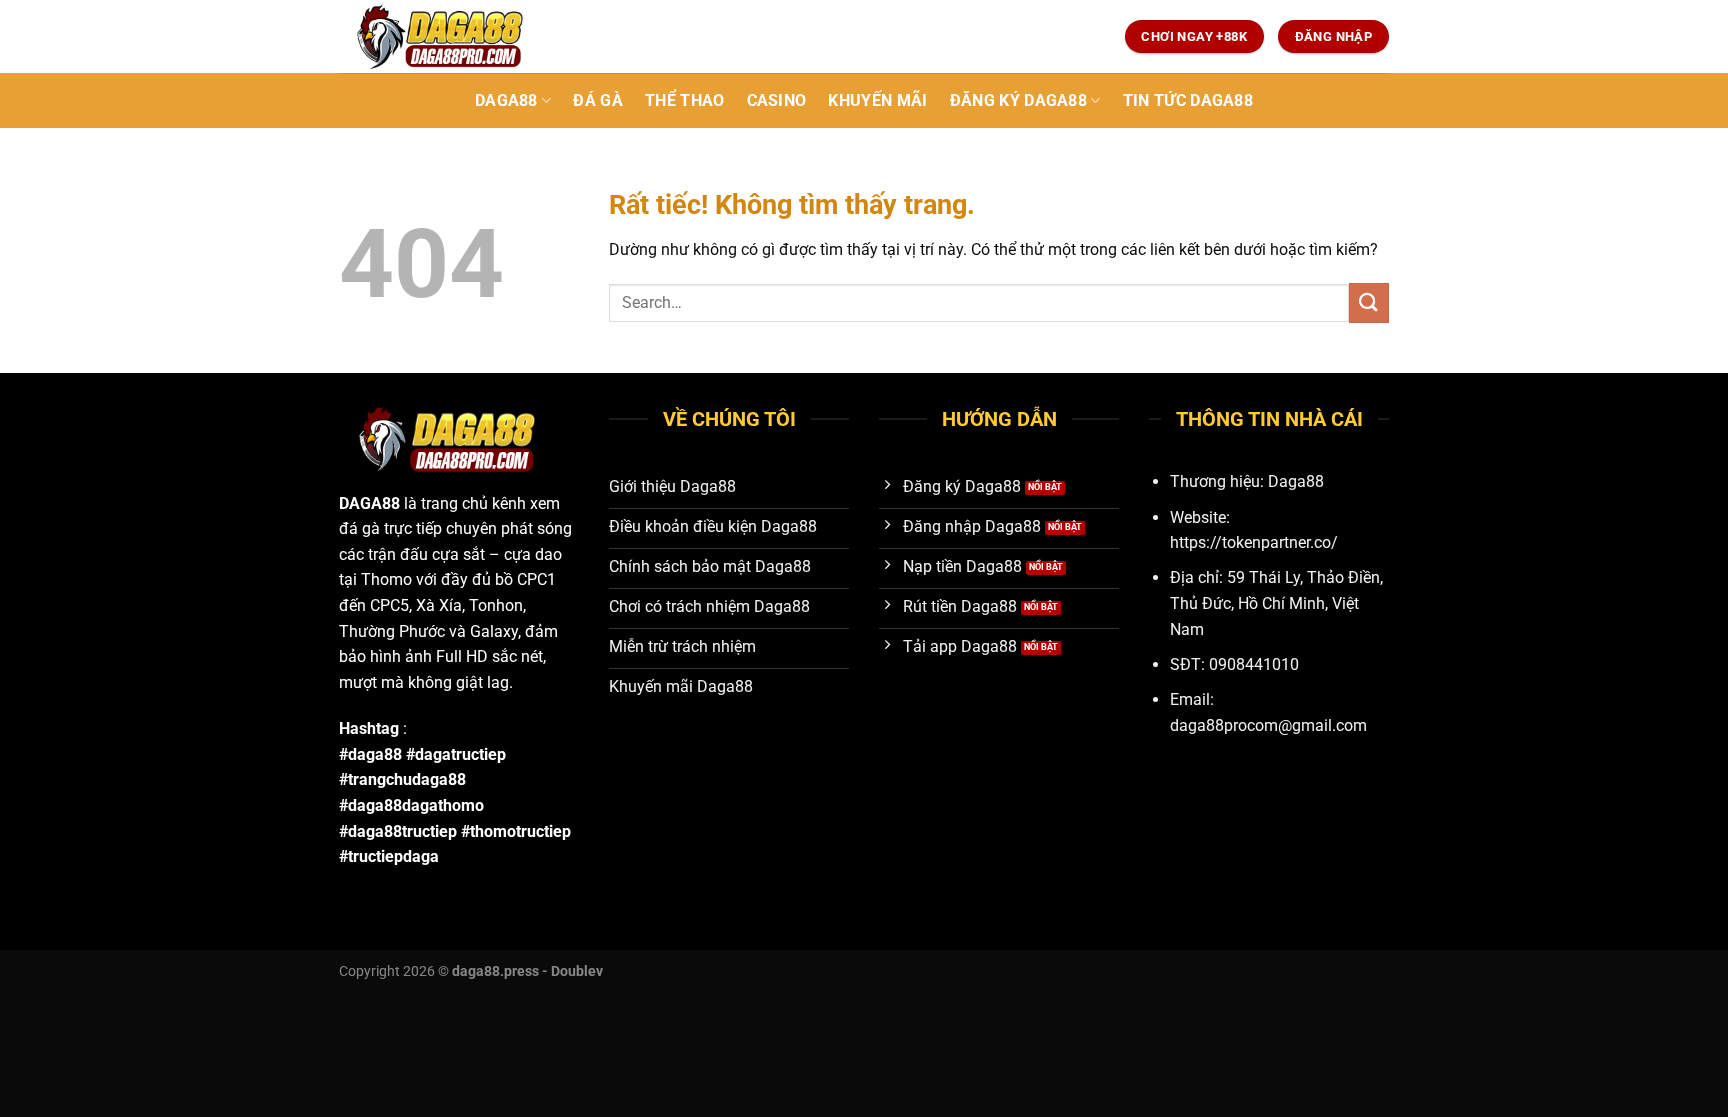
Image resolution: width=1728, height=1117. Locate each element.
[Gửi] (1369, 302)
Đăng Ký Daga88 (1018, 100)
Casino (777, 100)
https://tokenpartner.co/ (1254, 542)
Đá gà (598, 100)
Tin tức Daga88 (1188, 100)
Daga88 (506, 100)
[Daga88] (439, 36)
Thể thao (685, 100)
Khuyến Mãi (877, 100)
